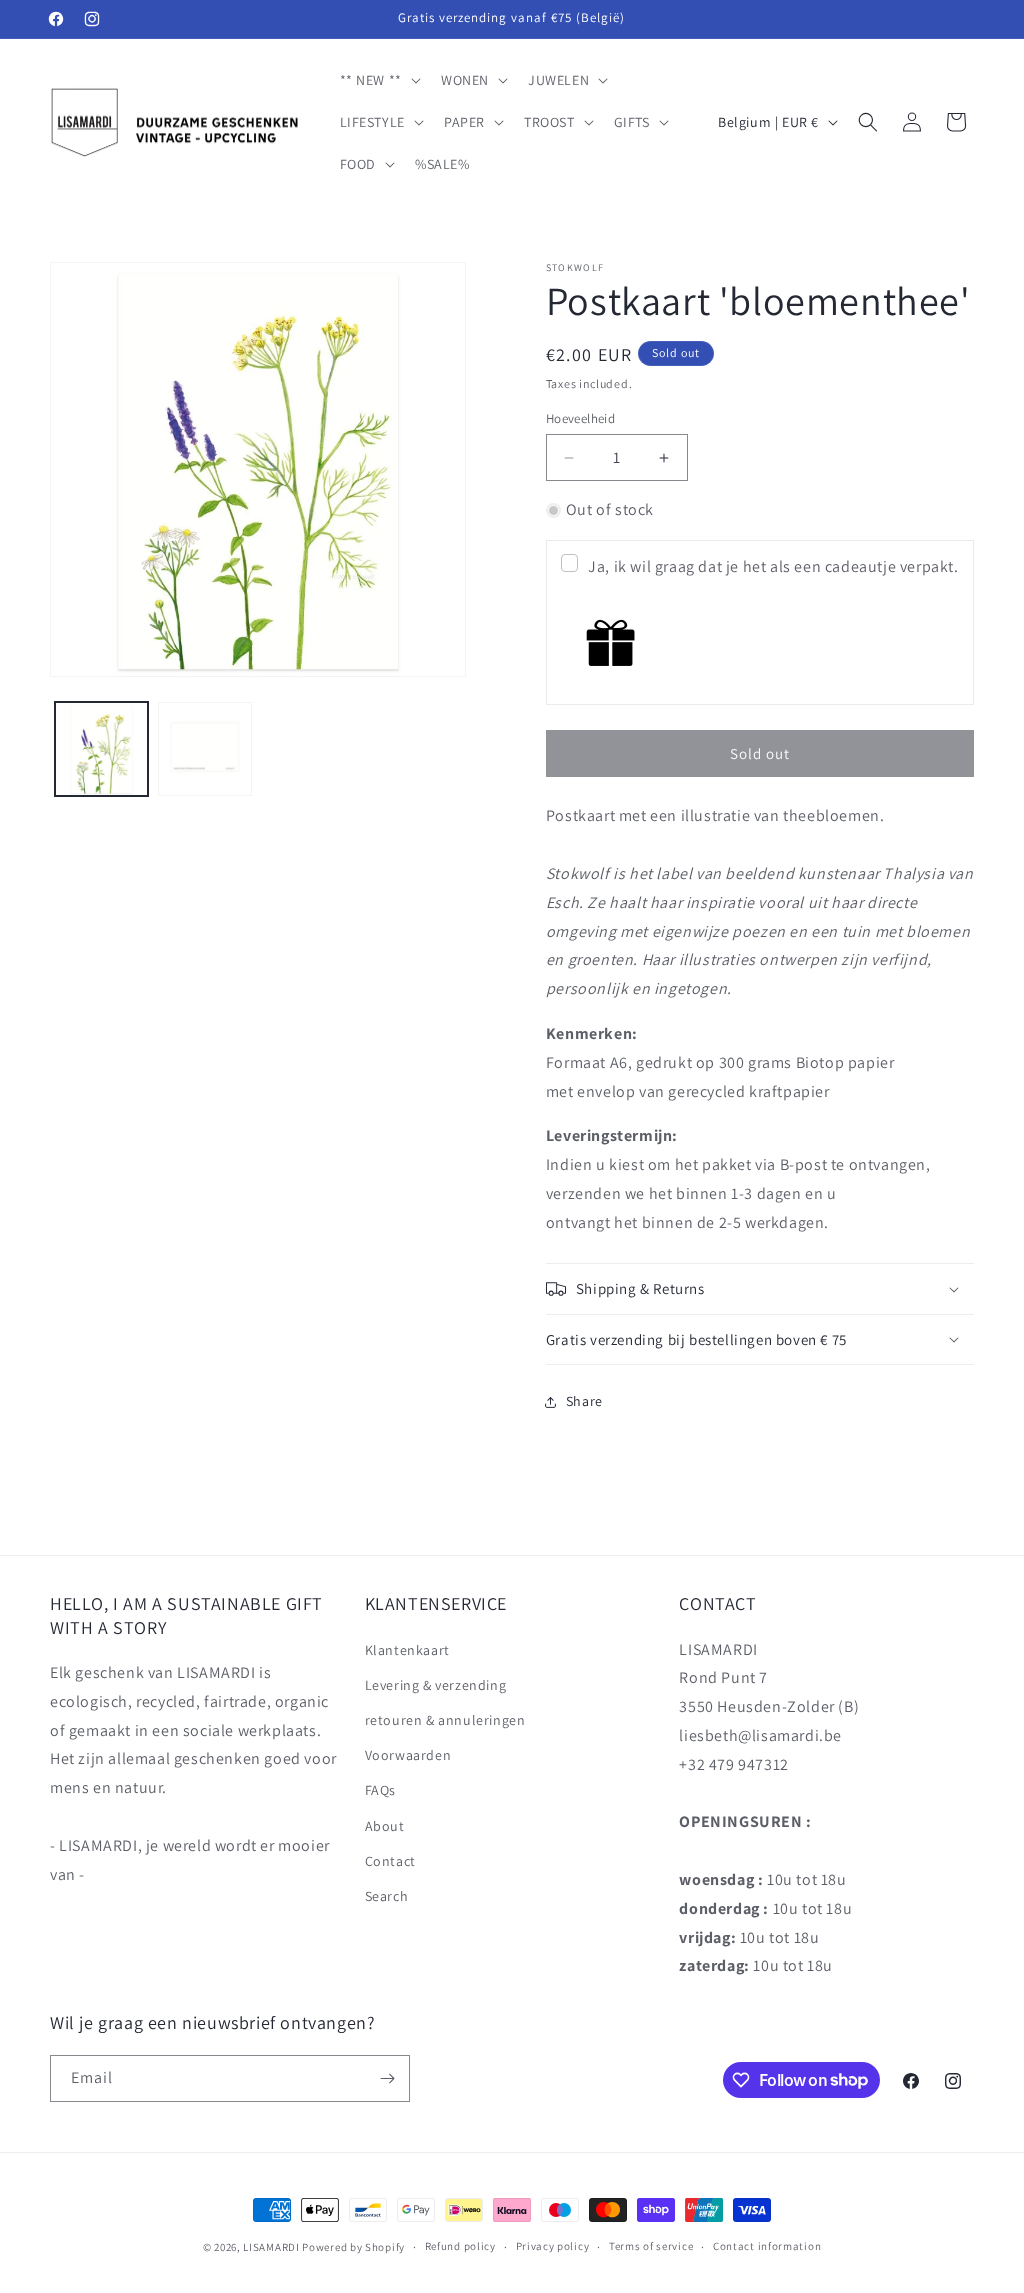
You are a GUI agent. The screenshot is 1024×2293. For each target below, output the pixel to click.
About (385, 1826)
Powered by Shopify (353, 2247)
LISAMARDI (271, 2247)
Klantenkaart (407, 1650)
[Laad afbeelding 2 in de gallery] (204, 748)
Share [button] (584, 1401)
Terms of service (651, 2246)
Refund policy (460, 2246)
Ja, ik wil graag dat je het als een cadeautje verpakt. (773, 566)
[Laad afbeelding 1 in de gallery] (101, 748)
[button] (378, 80)
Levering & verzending (436, 1685)
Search (387, 1896)
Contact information (767, 2246)
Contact (390, 1861)
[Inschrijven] (387, 2078)
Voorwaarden (408, 1755)
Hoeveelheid (580, 418)
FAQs (380, 1790)
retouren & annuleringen (445, 1720)
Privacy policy (553, 2246)
